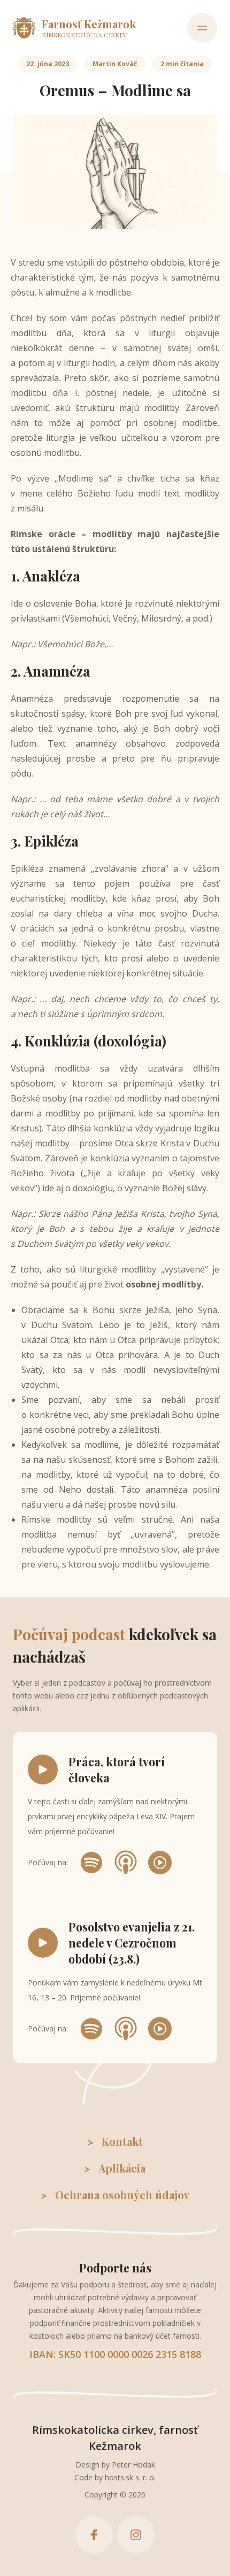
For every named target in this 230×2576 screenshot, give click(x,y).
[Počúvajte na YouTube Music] (160, 1863)
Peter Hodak (133, 2465)
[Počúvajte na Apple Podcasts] (126, 1863)
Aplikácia (122, 2168)
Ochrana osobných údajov (122, 2195)
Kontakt (122, 2141)
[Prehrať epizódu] (43, 1770)
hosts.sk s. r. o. (130, 2477)
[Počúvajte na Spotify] (91, 1863)
